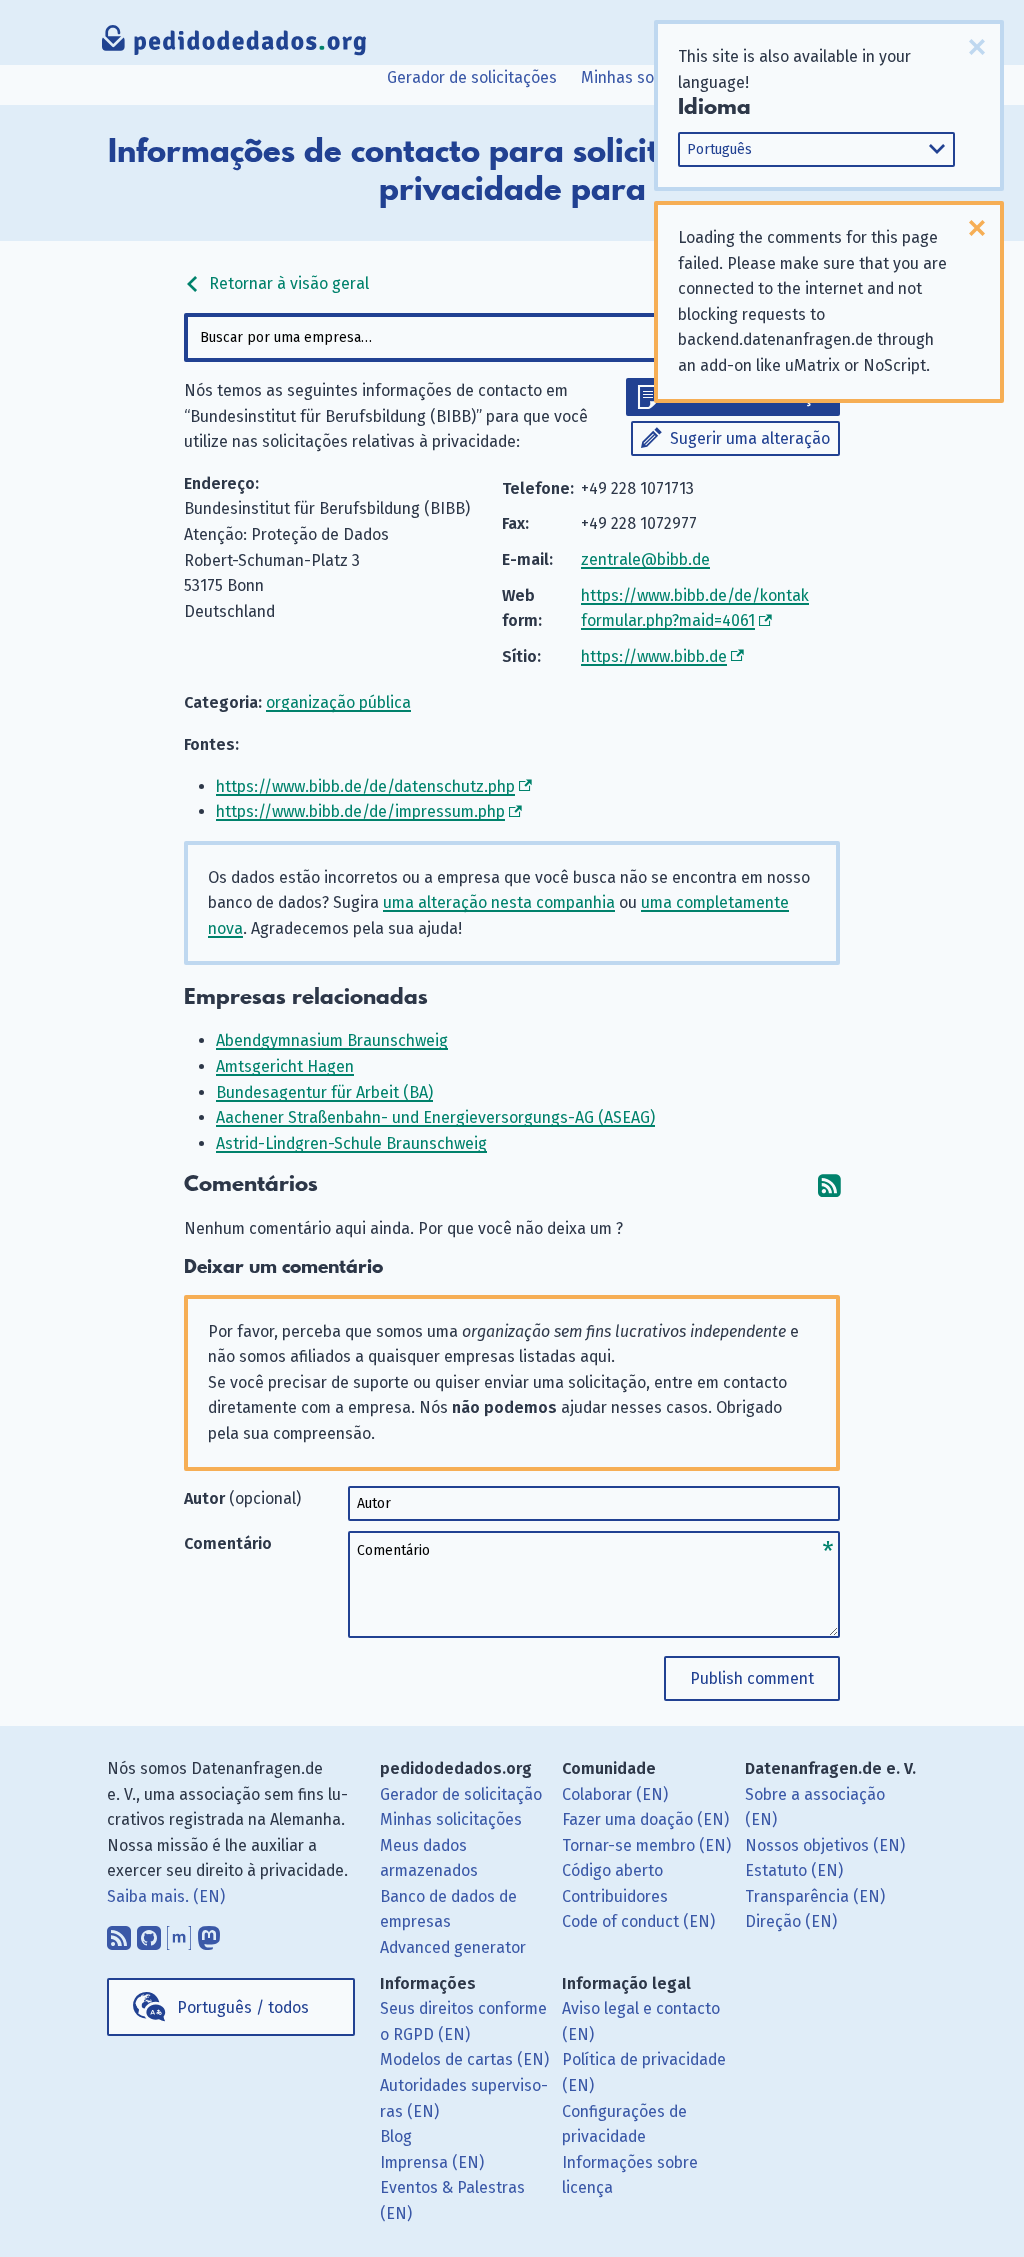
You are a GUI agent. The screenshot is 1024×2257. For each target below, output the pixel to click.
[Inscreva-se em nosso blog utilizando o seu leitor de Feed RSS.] (119, 1933)
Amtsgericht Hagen (285, 1066)
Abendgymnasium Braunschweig (332, 1040)
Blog (396, 2136)
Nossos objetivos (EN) (825, 1845)
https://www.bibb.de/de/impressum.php (360, 811)
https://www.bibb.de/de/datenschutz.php (365, 786)
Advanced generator (453, 1947)
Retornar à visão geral (287, 283)
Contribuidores (615, 1896)
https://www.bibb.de (654, 656)
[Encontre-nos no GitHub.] (149, 1933)
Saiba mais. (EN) (166, 1896)
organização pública (338, 702)
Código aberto (612, 1870)
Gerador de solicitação (461, 1794)
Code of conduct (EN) (638, 1921)
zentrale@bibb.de (645, 559)
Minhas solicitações (652, 77)
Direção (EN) (791, 1921)
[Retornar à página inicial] (234, 45)
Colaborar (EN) (615, 1794)
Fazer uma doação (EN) (645, 1819)
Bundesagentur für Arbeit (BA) (324, 1092)
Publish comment (752, 1678)
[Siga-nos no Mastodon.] (209, 1933)
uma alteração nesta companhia (499, 902)
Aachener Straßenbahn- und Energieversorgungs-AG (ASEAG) (435, 1117)
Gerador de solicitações (472, 77)
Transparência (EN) (815, 1896)
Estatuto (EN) (794, 1870)
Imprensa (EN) (432, 2162)
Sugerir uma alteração (750, 438)
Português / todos (243, 2007)
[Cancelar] (977, 47)
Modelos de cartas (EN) (464, 2059)
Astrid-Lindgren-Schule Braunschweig (351, 1143)
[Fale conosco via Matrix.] (179, 1933)
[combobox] (511, 337)
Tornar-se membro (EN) (646, 1845)
